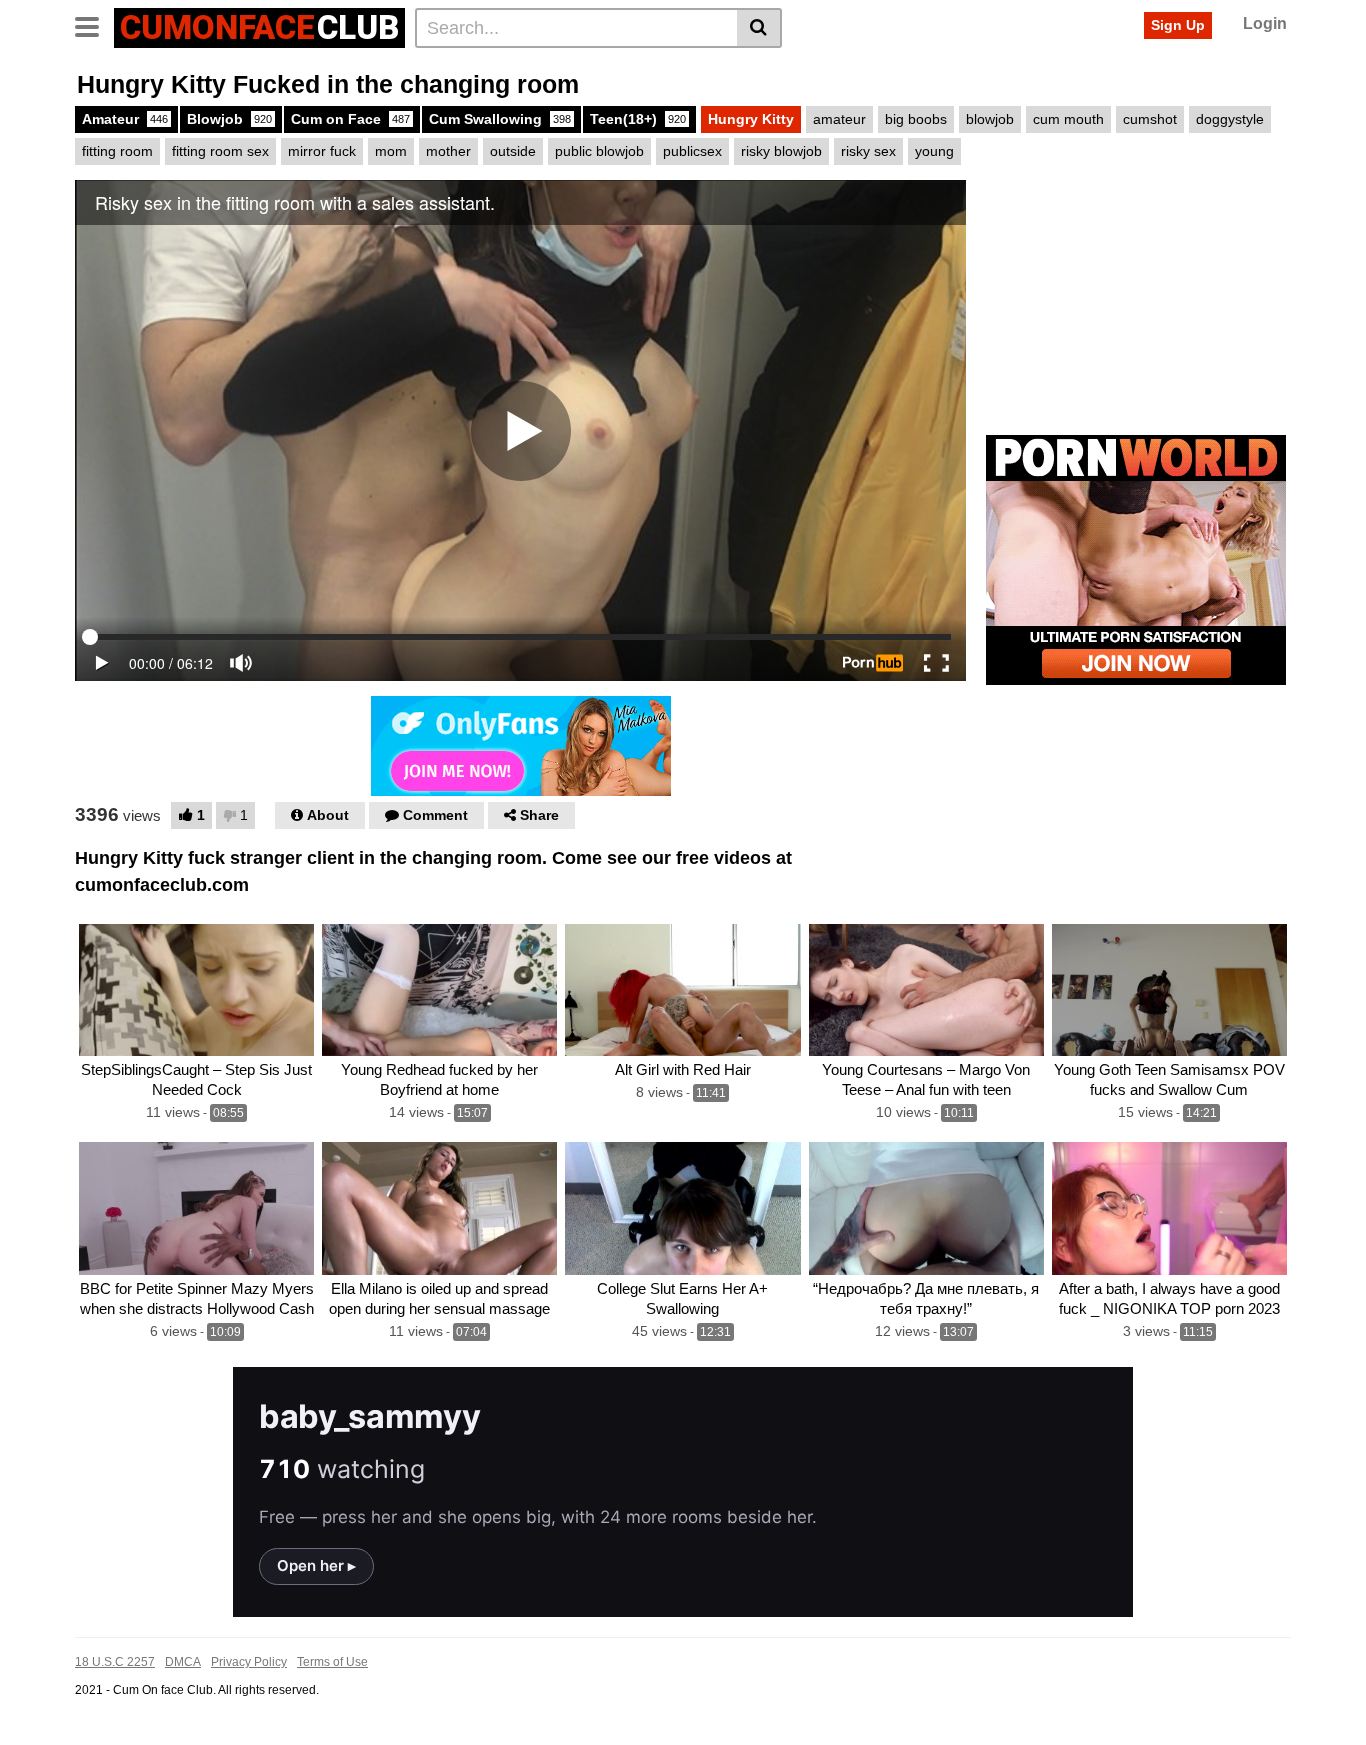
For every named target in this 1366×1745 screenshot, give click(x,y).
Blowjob (229, 119)
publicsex (692, 151)
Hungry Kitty (751, 119)
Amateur (125, 119)
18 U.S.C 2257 (115, 1662)
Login (1265, 23)
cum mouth (1068, 119)
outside (513, 151)
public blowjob (599, 151)
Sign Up (1178, 25)
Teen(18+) (638, 119)
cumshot (1150, 119)
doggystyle (1230, 119)
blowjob (990, 119)
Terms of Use (332, 1662)
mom (391, 151)
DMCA (183, 1662)
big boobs (916, 119)
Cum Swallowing (500, 119)
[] (759, 28)
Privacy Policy (249, 1662)
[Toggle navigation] (94, 25)
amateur (839, 119)
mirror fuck (322, 151)
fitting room (117, 151)
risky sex (868, 151)
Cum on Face (350, 119)
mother (448, 151)
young (934, 151)
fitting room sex (220, 151)
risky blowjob (781, 151)
